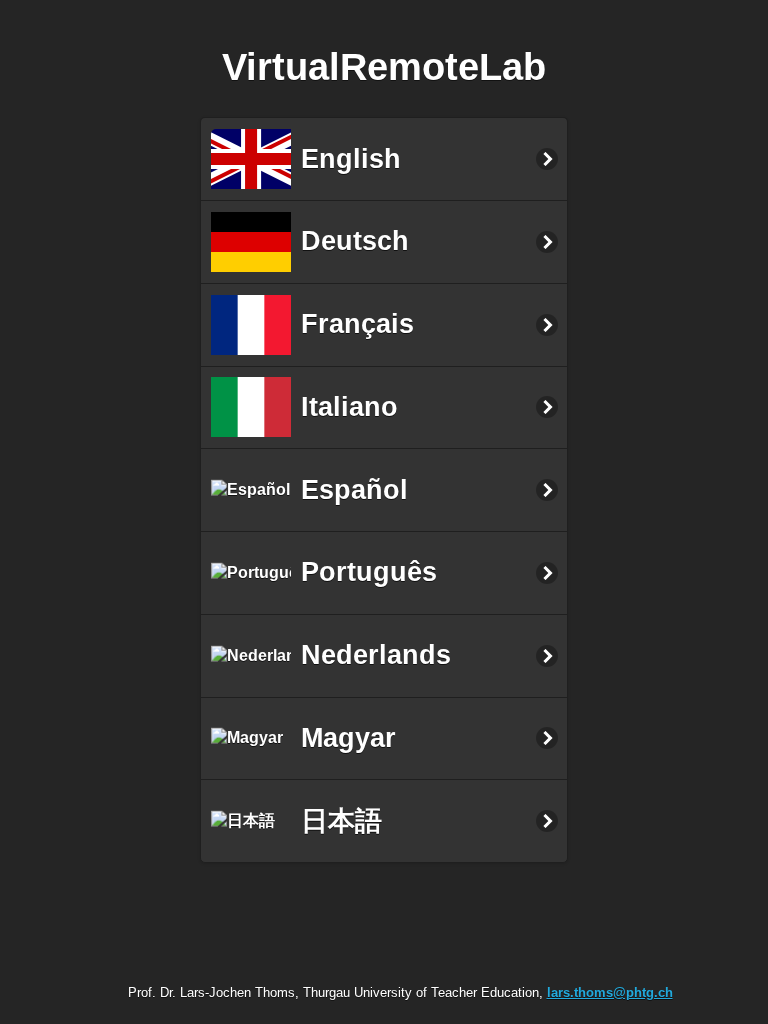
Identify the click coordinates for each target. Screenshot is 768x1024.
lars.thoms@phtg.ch (610, 992)
